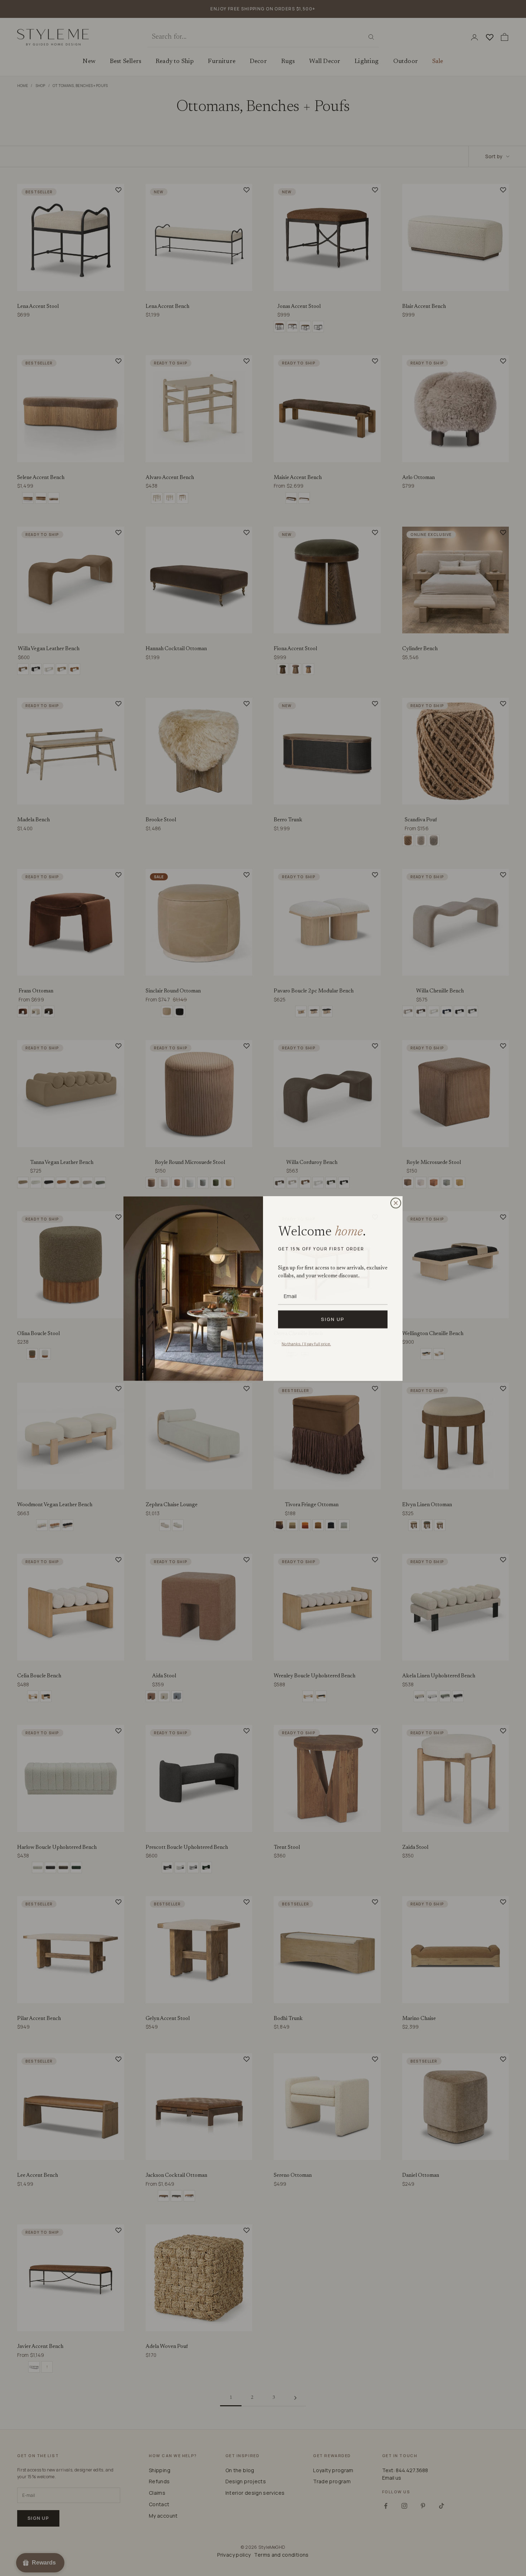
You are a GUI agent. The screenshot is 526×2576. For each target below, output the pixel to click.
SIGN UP (333, 1319)
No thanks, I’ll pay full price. (306, 1343)
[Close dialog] (396, 1203)
